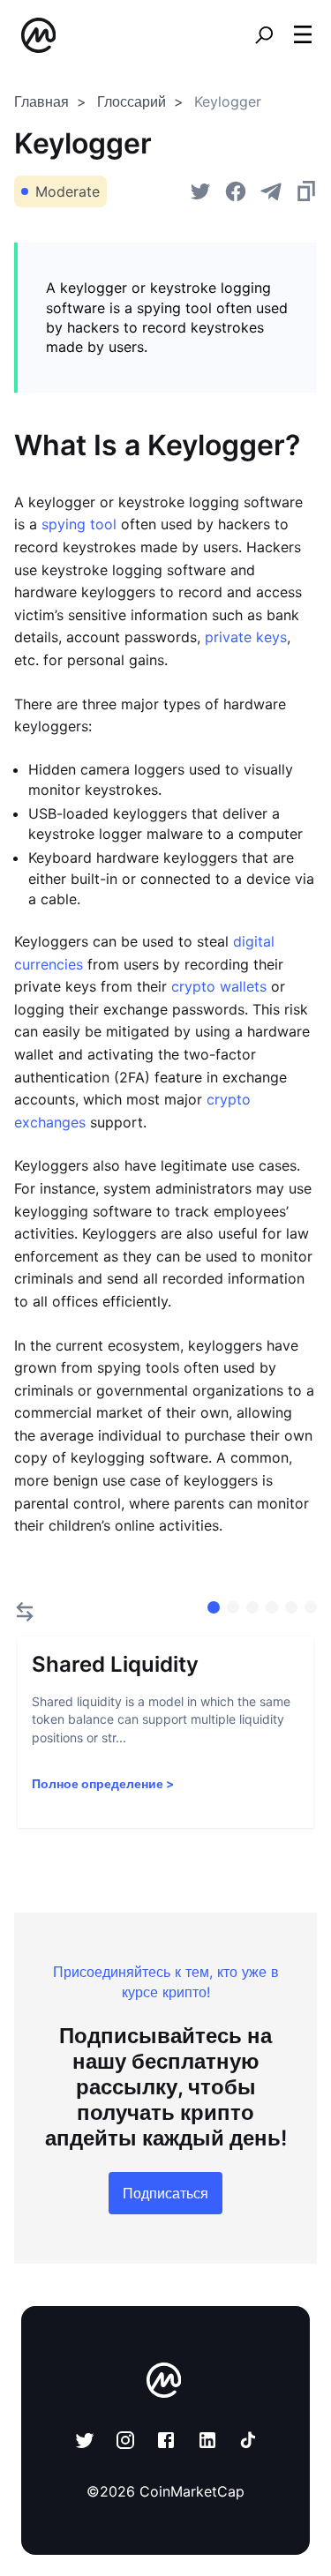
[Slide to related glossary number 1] (233, 1607)
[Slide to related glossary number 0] (214, 1607)
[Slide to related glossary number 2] (252, 1607)
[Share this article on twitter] (200, 191)
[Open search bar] (264, 35)
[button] (303, 34)
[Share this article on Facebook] (236, 191)
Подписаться (165, 2193)
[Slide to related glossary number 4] (291, 1607)
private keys (246, 637)
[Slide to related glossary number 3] (272, 1607)
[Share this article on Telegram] (271, 191)
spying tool (79, 524)
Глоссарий (132, 101)
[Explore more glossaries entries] (25, 1612)
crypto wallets (219, 986)
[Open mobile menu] (303, 35)
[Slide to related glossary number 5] (311, 1607)
